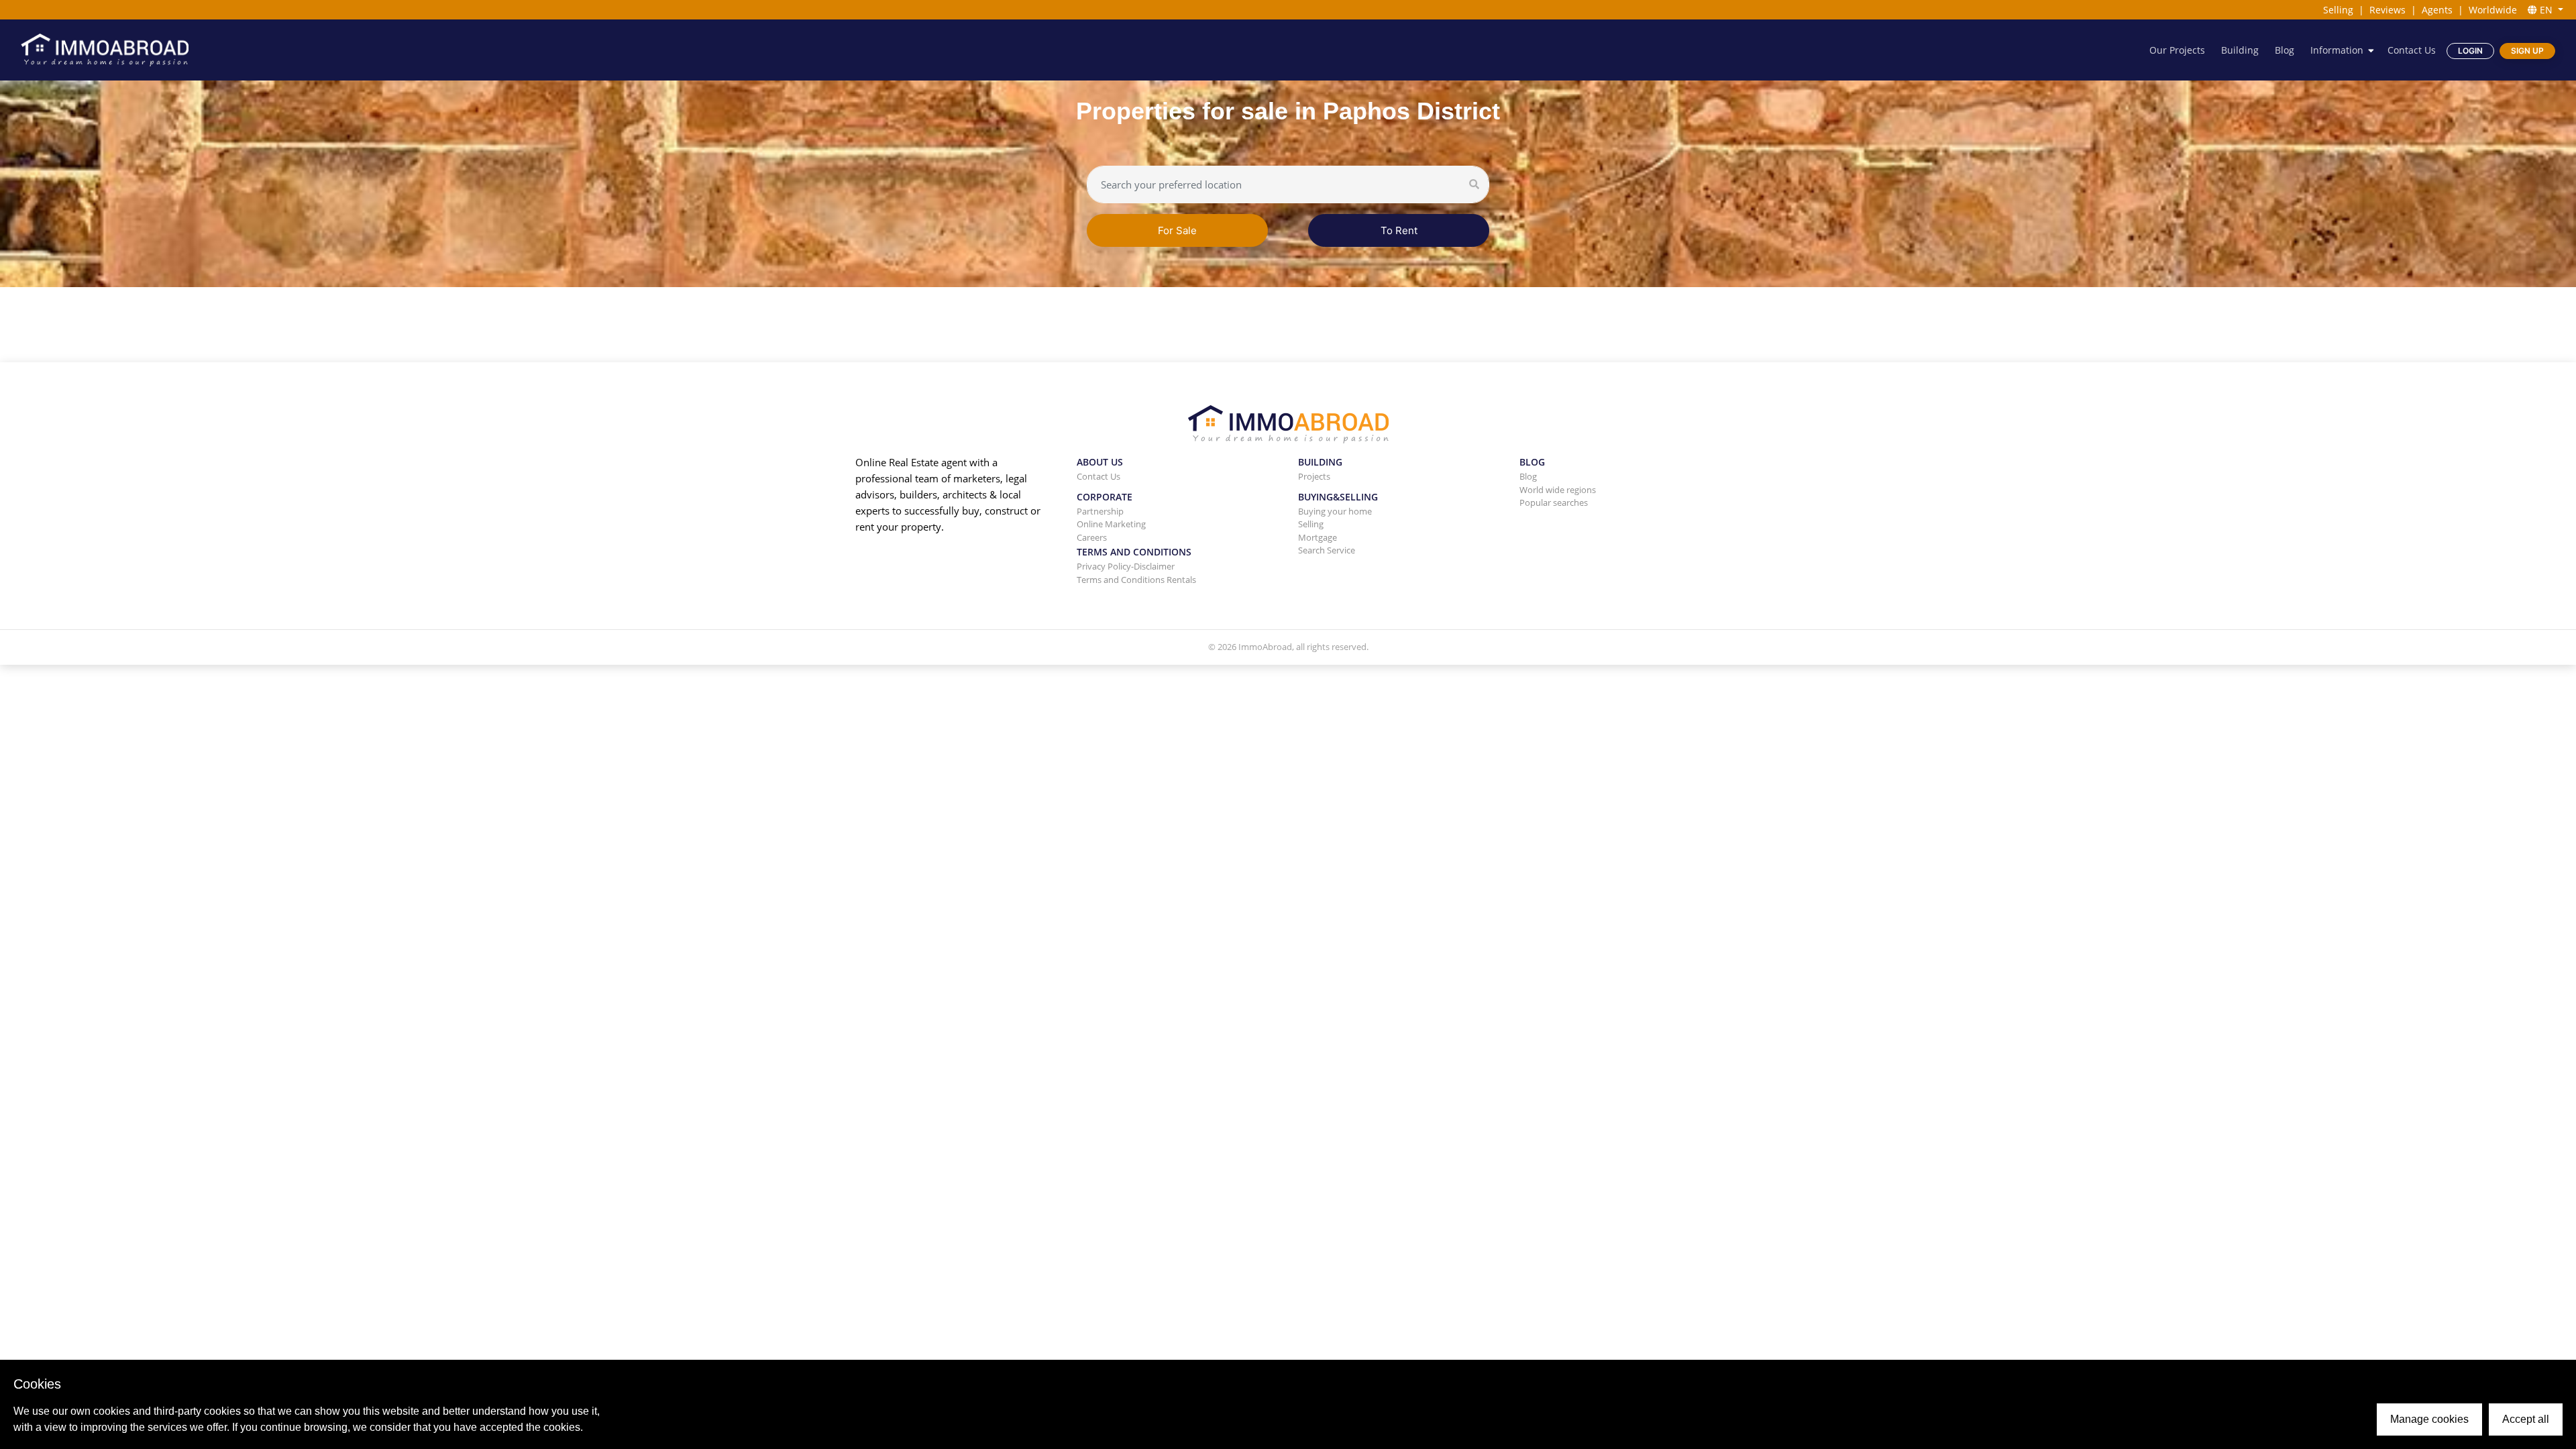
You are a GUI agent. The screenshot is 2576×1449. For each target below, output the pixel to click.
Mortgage (1318, 537)
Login (2470, 51)
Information (2337, 50)
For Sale (1177, 230)
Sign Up (2527, 51)
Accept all (2526, 1419)
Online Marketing (1111, 524)
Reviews (2387, 10)
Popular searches (1554, 502)
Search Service (1327, 550)
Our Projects (2177, 50)
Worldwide (2493, 10)
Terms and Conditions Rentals (1136, 580)
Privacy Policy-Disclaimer (1126, 566)
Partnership (1100, 511)
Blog (2285, 50)
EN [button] (2546, 10)
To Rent (1399, 230)
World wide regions (1558, 490)
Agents (2437, 10)
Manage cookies (2429, 1419)
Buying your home (1335, 511)
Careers (1092, 537)
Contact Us (2412, 50)
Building (2240, 50)
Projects (1314, 476)
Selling (2338, 10)
